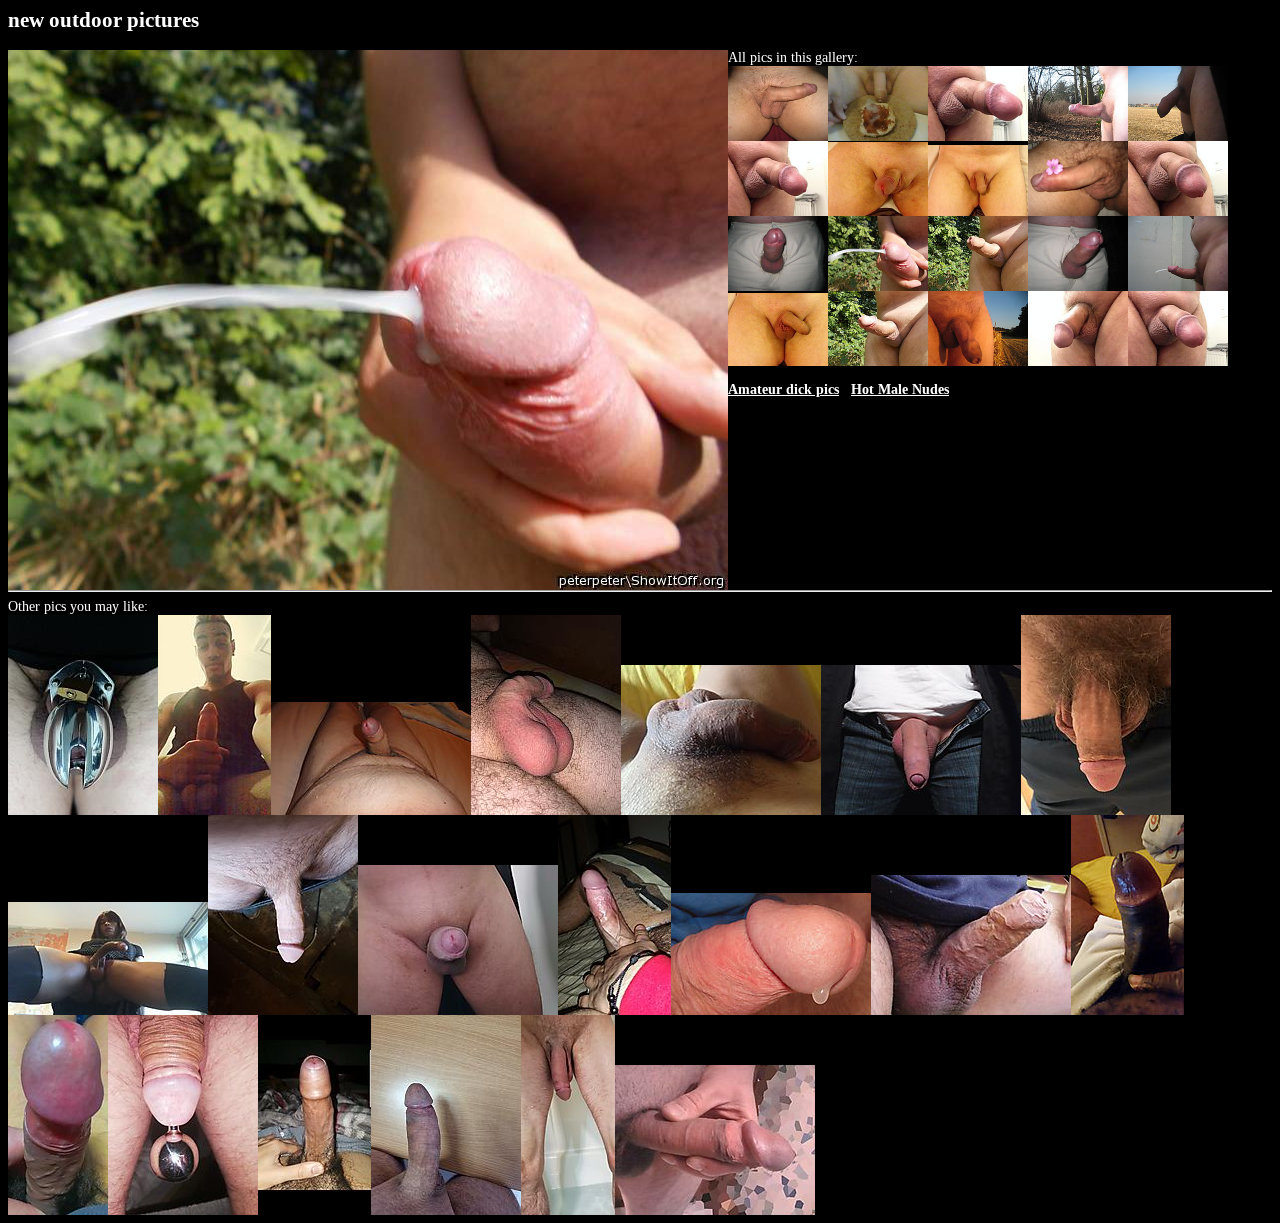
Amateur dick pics (783, 389)
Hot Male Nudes (900, 389)
